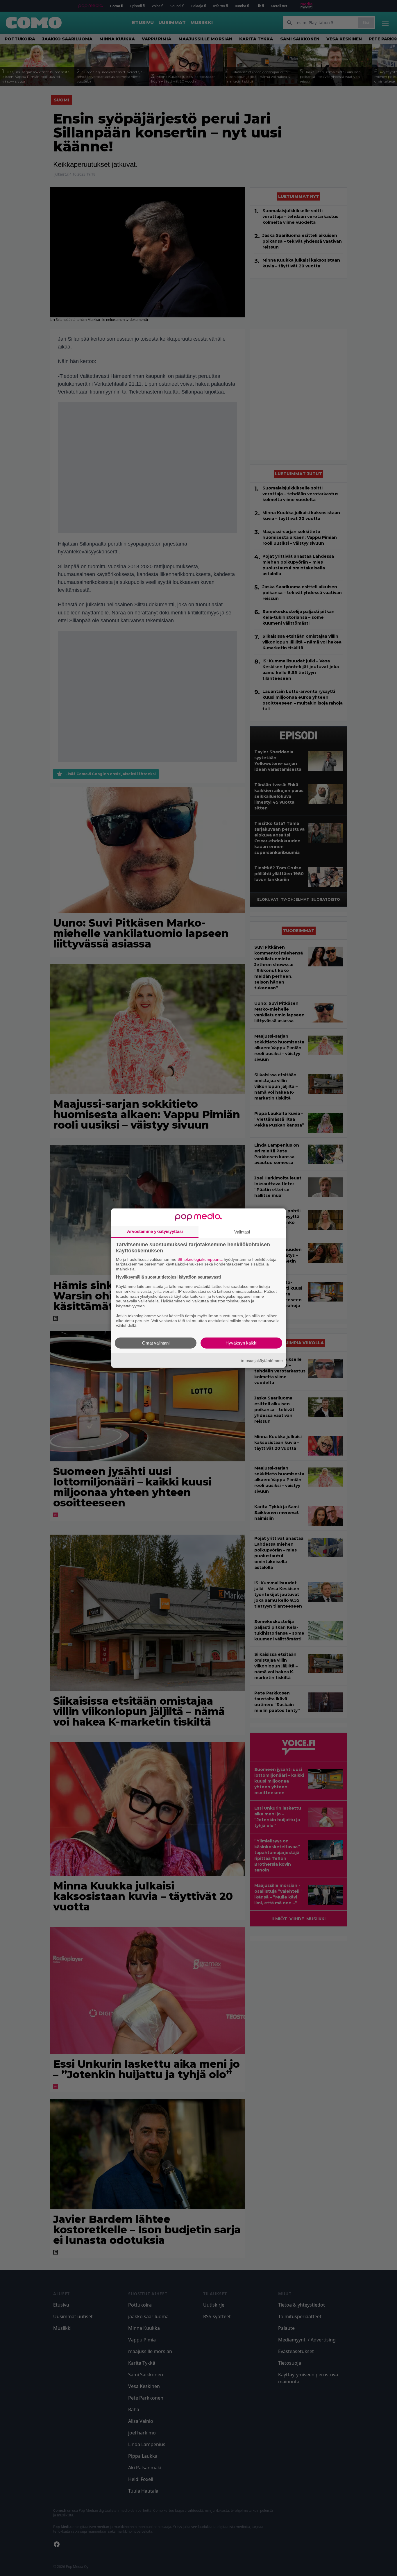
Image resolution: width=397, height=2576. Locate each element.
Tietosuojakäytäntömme (261, 1360)
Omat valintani (156, 1343)
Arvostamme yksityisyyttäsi (155, 1231)
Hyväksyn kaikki (241, 1343)
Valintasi (242, 1232)
